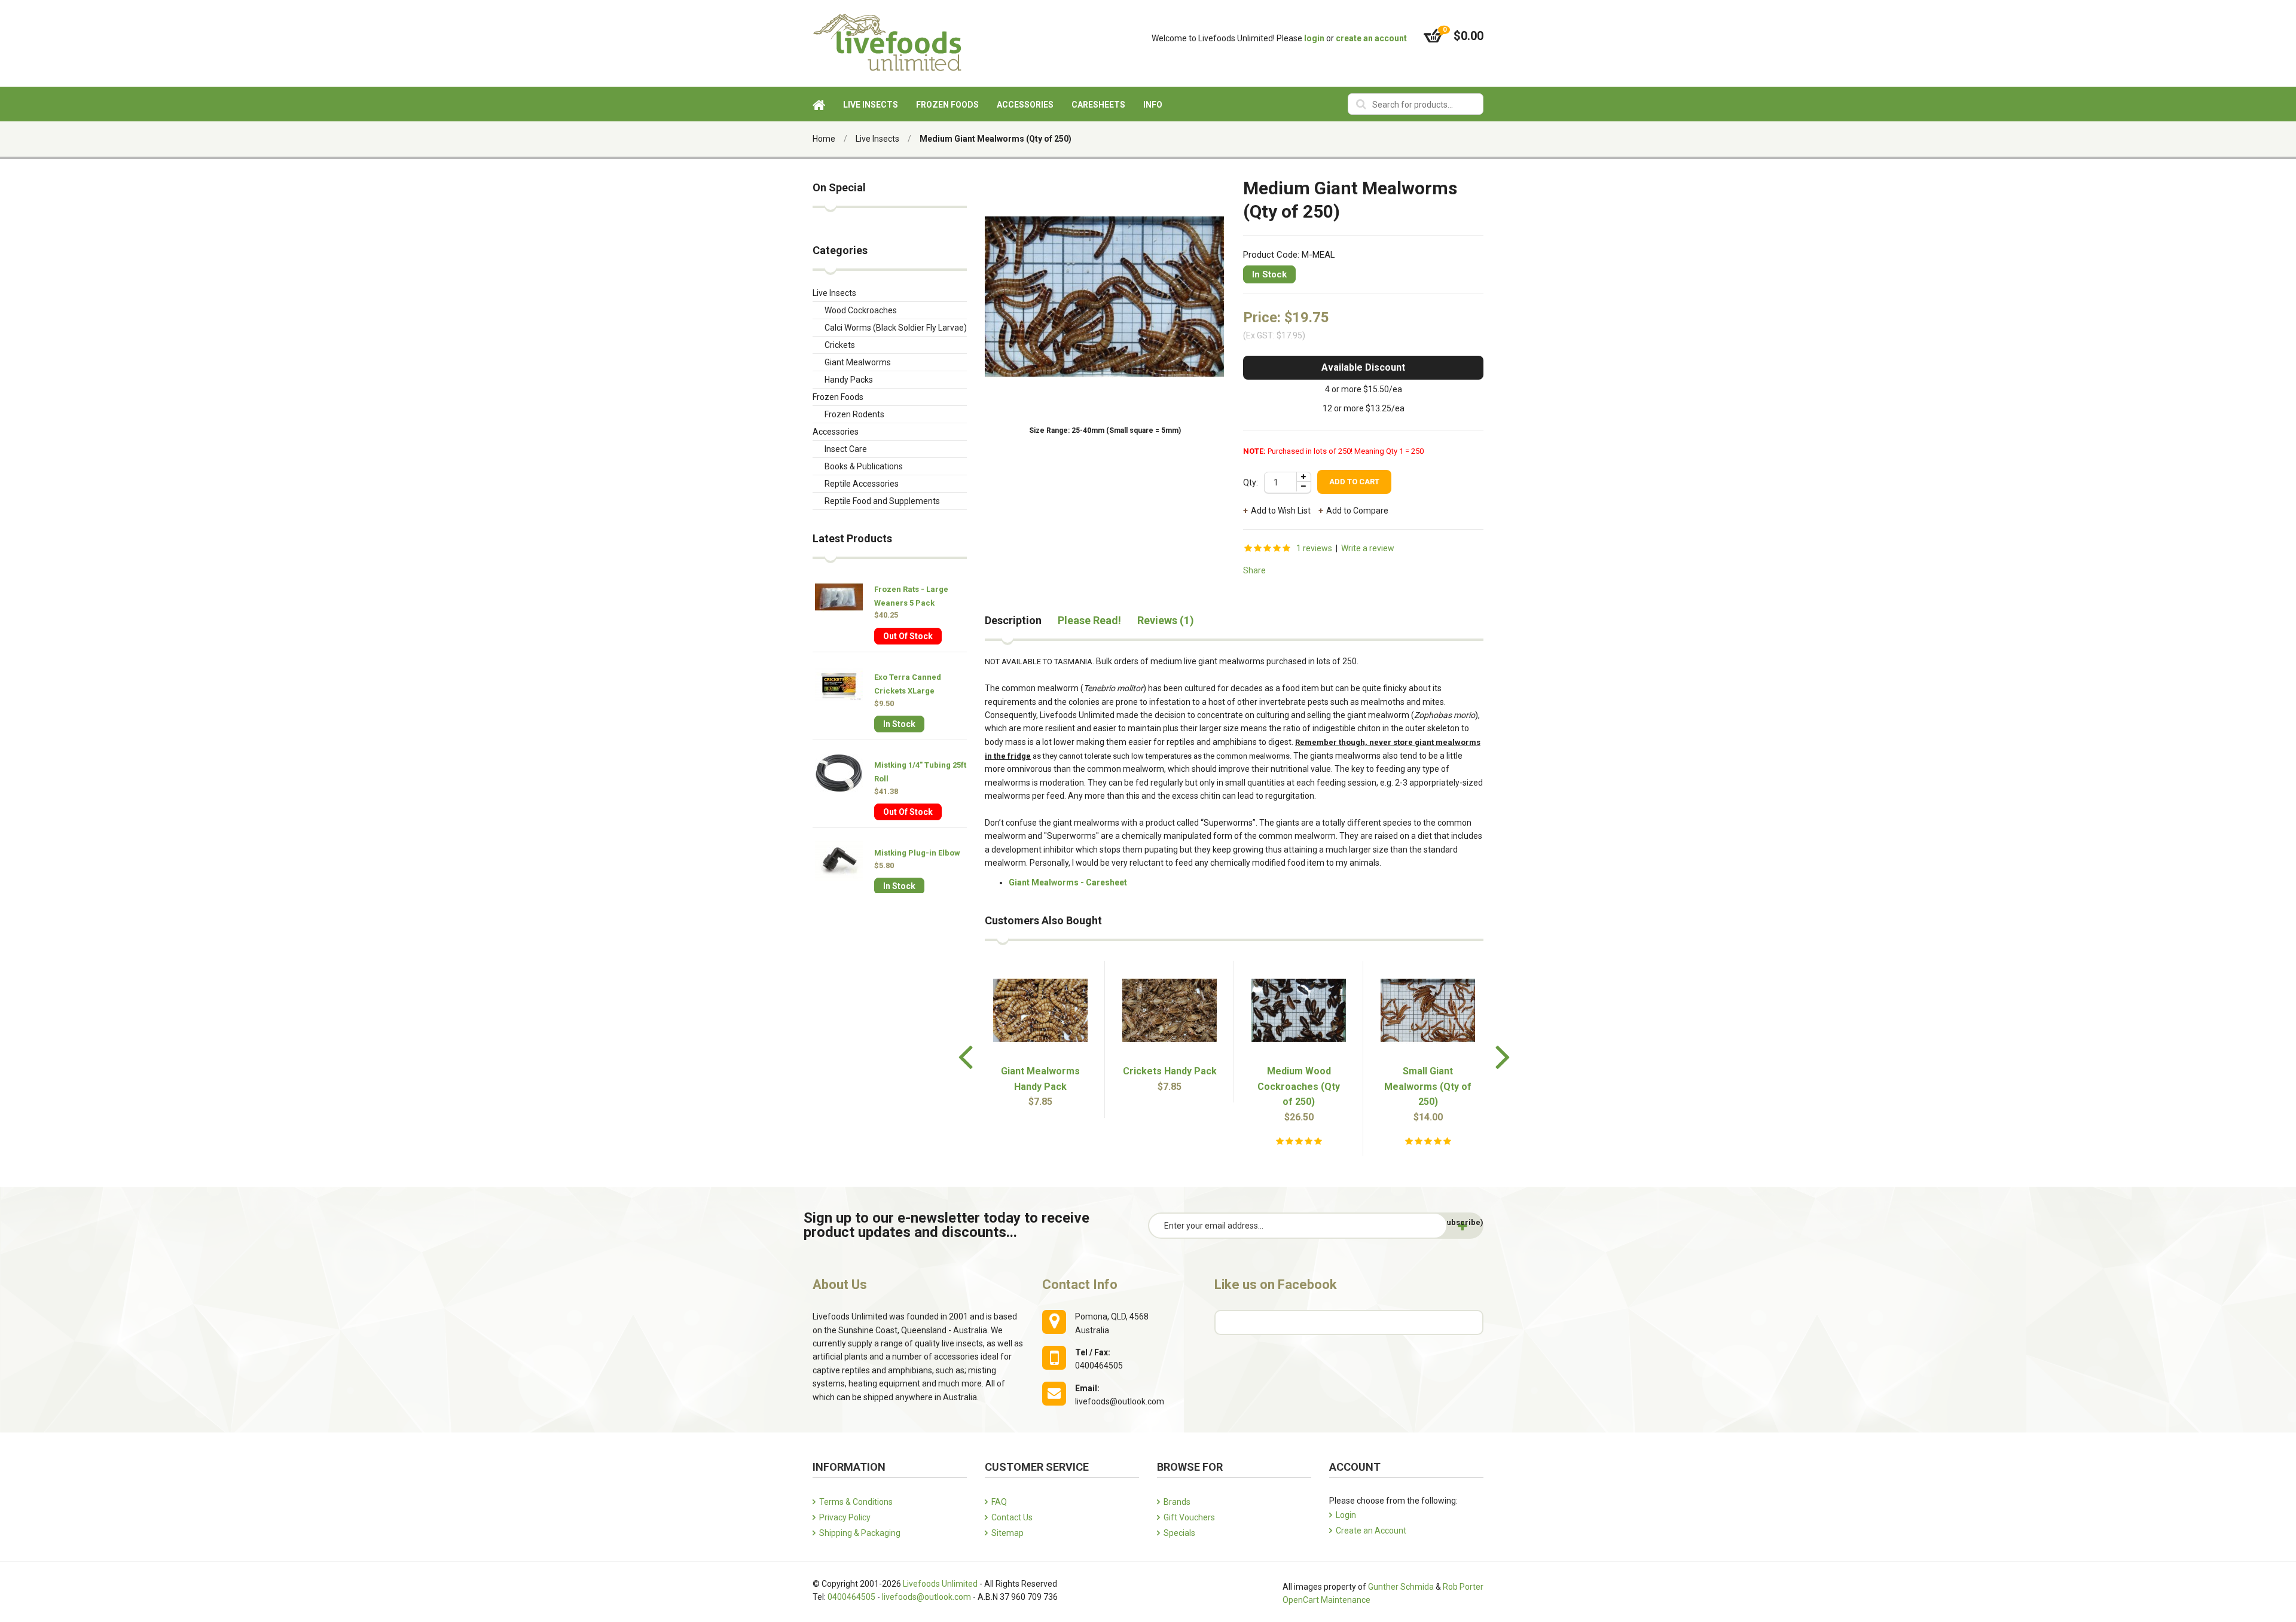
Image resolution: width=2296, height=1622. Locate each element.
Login (1346, 1515)
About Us (840, 1285)
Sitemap (1007, 1533)
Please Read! (1089, 621)
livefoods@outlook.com (926, 1597)
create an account (1371, 38)
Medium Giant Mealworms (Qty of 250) (996, 139)
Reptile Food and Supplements (882, 501)
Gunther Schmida (1401, 1587)
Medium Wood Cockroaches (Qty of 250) (1299, 1086)
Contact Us (1012, 1517)
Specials (1179, 1533)
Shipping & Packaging (860, 1533)
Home (824, 139)
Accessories (836, 432)
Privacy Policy (845, 1517)
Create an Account (1371, 1531)
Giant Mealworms (858, 362)
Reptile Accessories (862, 484)
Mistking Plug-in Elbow (917, 853)
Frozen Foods (838, 397)
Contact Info (1080, 1285)
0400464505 (851, 1597)
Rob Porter (1463, 1587)
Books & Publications (864, 466)
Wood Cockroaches (861, 310)
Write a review (1368, 548)
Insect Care (846, 449)
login (1314, 38)
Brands (1177, 1502)
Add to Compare (1357, 511)
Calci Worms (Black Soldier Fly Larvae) (896, 328)
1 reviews (1314, 548)
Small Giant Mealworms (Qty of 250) (1428, 1086)
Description (1013, 621)
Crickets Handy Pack (1170, 1071)
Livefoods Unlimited (940, 1584)
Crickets (840, 345)
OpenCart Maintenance (1326, 1600)
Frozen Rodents (854, 414)
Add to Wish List (1281, 511)
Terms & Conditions (856, 1502)
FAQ (999, 1502)
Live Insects (877, 139)
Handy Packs (849, 380)
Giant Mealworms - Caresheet (1068, 882)
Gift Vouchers (1189, 1517)
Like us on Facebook (1276, 1285)
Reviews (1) (1166, 621)
